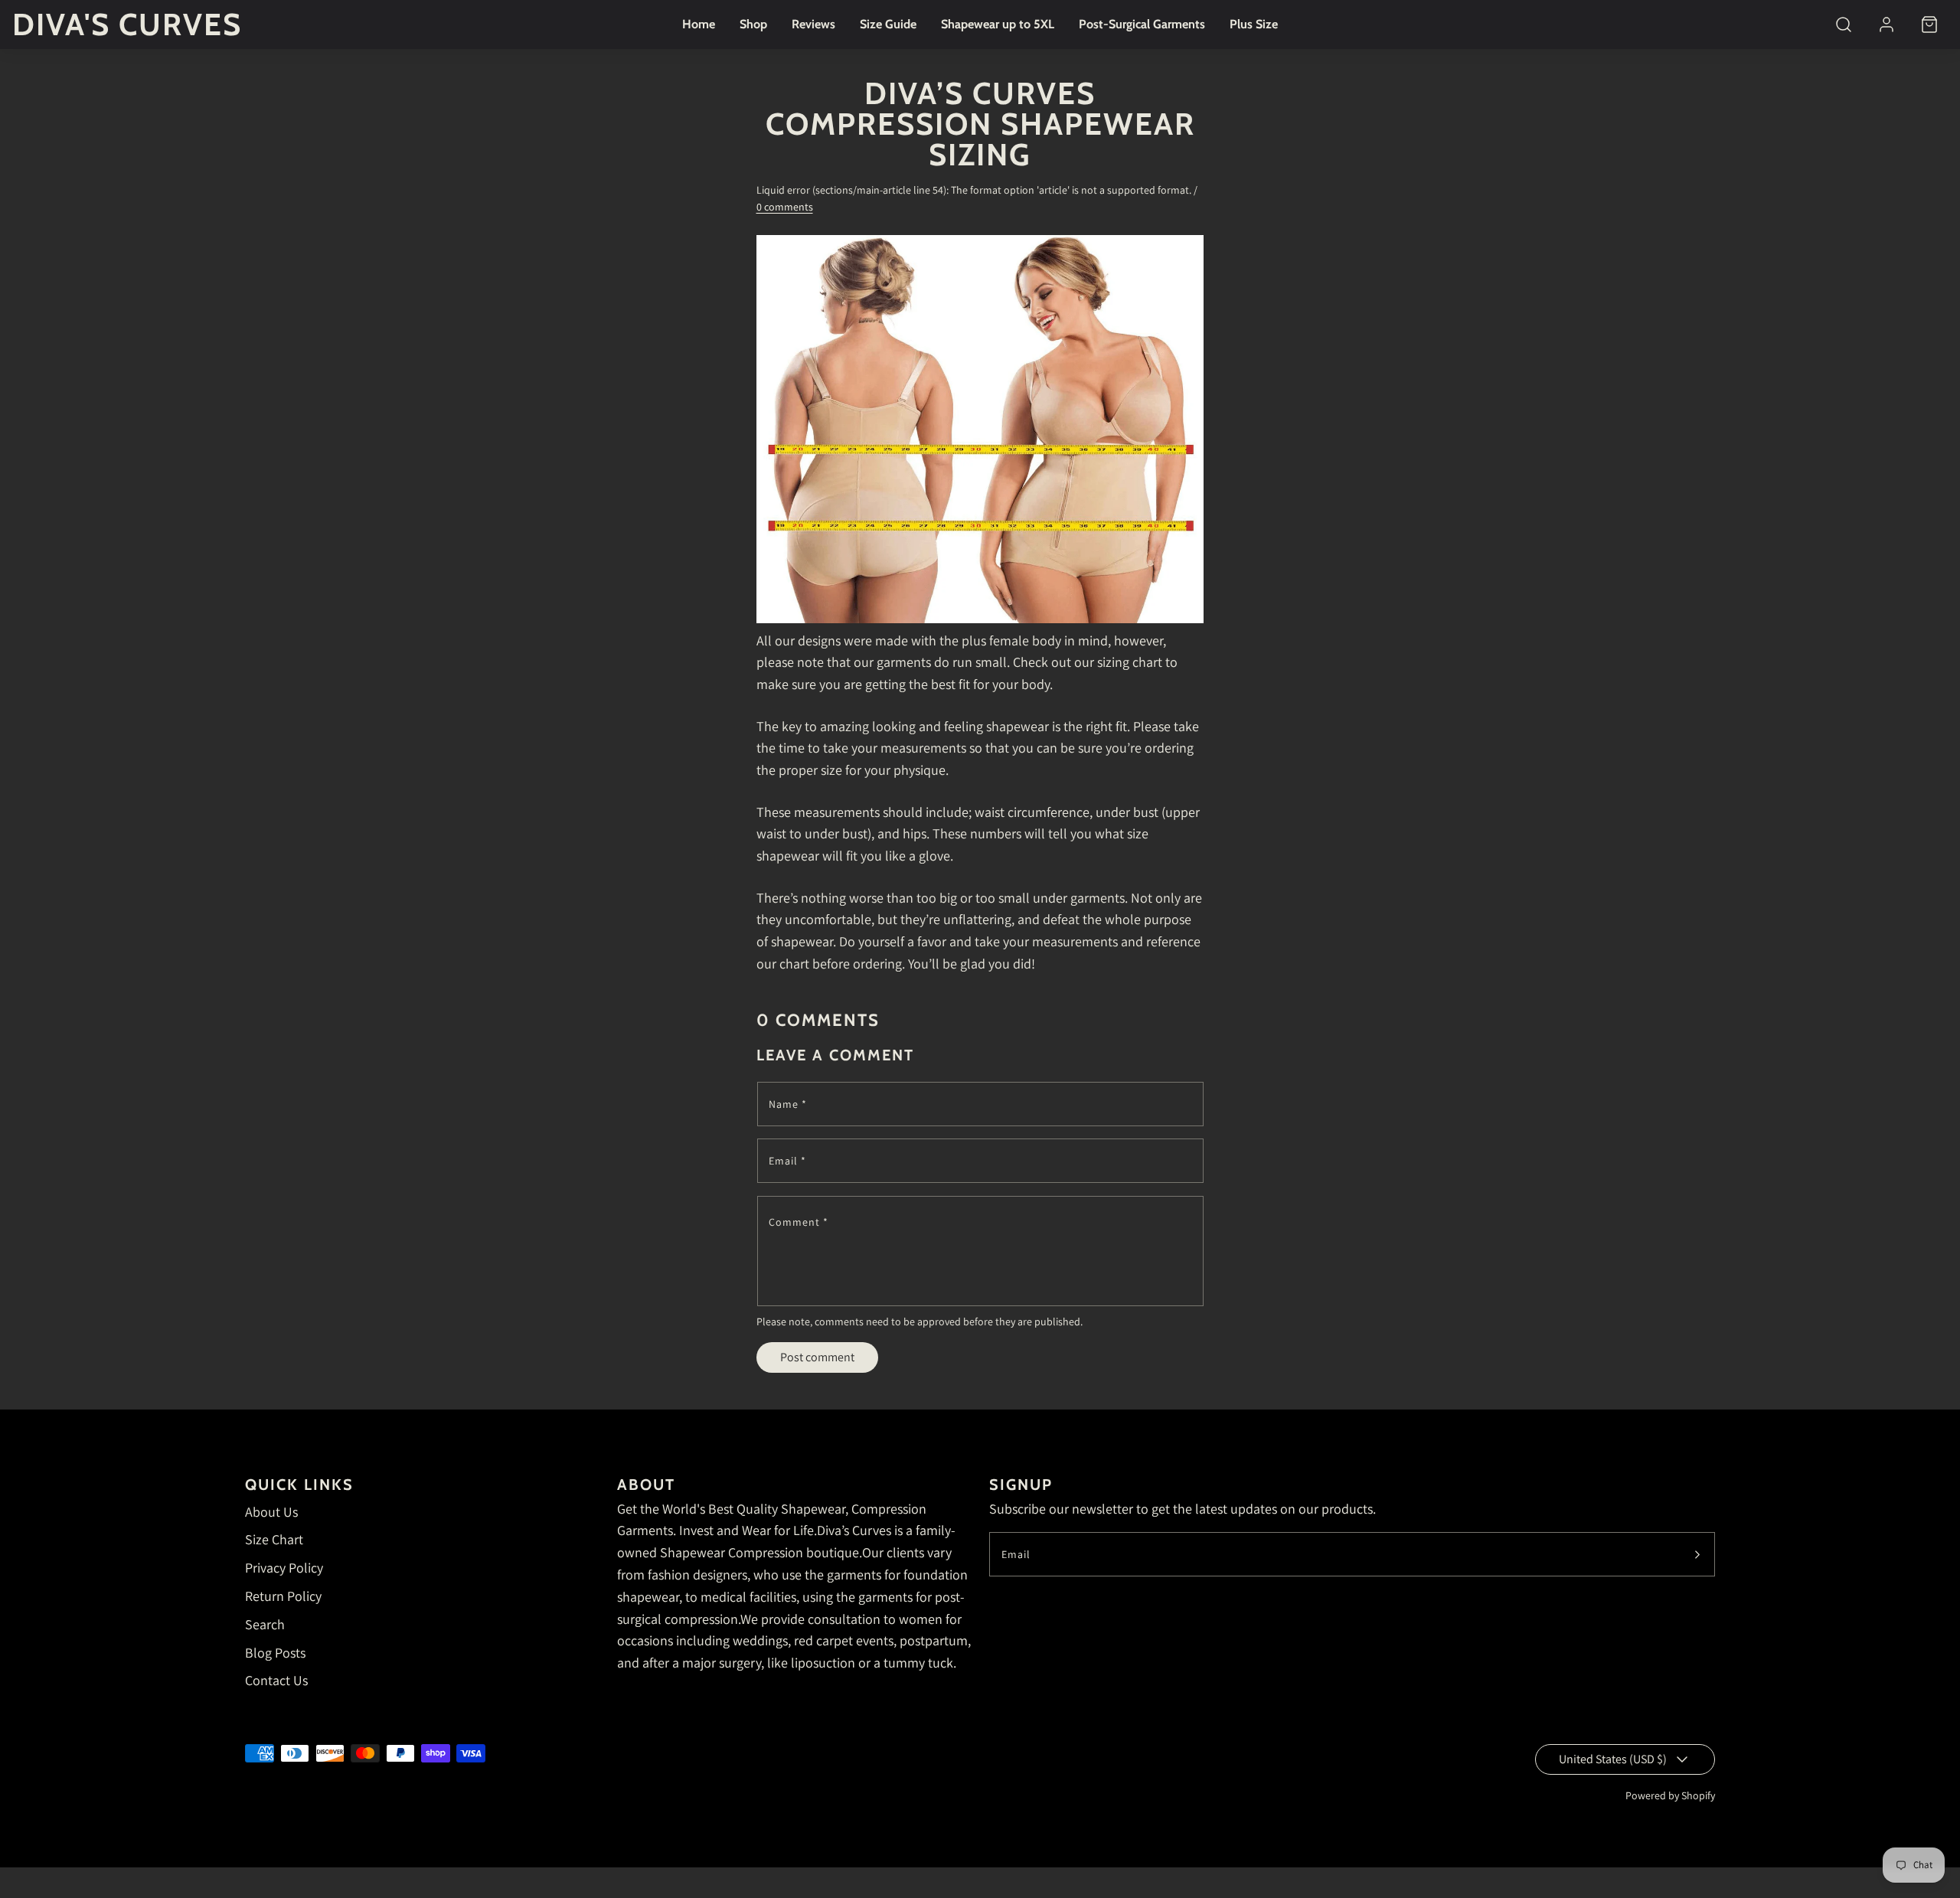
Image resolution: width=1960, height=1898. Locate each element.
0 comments (785, 207)
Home (699, 24)
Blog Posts (275, 1653)
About (646, 1485)
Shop (753, 24)
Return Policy (283, 1596)
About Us (271, 1512)
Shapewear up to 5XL (998, 24)
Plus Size (1254, 24)
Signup (1021, 1485)
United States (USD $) (1613, 1759)
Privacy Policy (284, 1568)
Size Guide (888, 24)
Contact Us (276, 1680)
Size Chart (274, 1539)
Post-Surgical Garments (1142, 24)
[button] (1844, 25)
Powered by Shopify (1670, 1795)
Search (265, 1624)
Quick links (299, 1485)
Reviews (813, 24)
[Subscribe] (1697, 1554)
